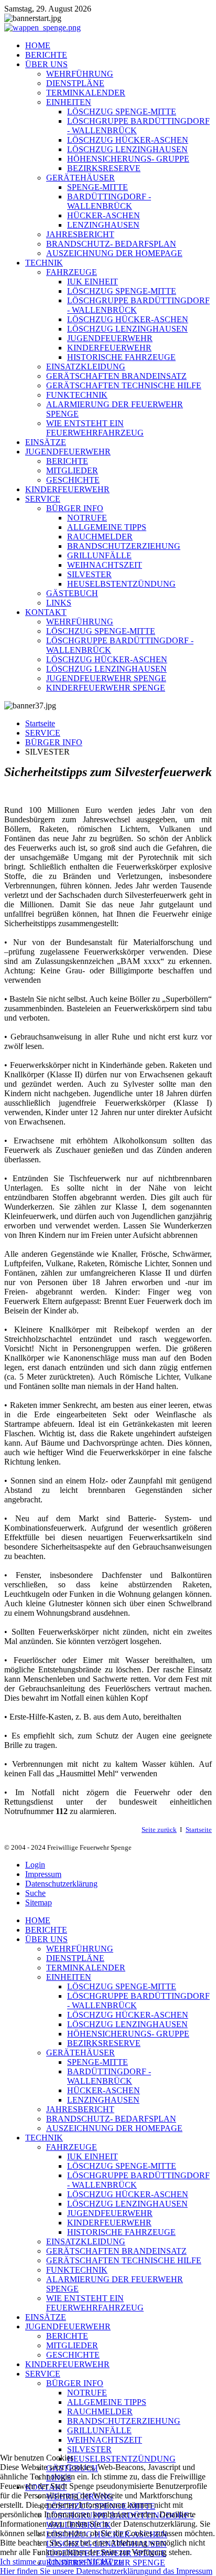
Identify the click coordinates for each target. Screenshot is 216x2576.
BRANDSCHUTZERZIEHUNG (124, 546)
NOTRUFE (87, 518)
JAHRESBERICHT (80, 234)
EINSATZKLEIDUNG (86, 367)
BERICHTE (46, 55)
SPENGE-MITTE (98, 187)
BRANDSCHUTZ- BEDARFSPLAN (111, 244)
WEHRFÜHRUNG (80, 74)
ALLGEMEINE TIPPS (107, 527)
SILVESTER (89, 574)
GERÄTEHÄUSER (80, 178)
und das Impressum (180, 2571)
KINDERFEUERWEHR (109, 348)
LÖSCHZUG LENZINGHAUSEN (127, 149)
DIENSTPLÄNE (75, 83)
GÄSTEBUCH (72, 593)
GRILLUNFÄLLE (99, 555)
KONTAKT (46, 612)
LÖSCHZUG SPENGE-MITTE (122, 112)
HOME (38, 45)
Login (35, 1865)
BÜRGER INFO (75, 508)
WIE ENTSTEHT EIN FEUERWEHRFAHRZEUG (95, 428)
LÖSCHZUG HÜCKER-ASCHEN (128, 140)
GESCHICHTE (73, 480)
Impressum (43, 1874)
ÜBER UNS (46, 64)
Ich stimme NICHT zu (85, 2562)
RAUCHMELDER (100, 537)
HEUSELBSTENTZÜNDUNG (121, 584)
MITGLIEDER (72, 470)
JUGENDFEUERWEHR (110, 338)
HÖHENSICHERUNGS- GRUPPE (128, 159)
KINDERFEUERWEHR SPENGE (106, 688)
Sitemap (39, 1902)
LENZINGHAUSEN (103, 225)
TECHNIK (44, 263)
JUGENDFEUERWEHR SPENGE (106, 678)
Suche (35, 1893)
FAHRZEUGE (72, 272)
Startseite (40, 723)
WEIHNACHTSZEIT (105, 565)
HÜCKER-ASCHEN (104, 215)
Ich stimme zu (23, 2562)
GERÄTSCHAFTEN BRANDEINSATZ (116, 376)
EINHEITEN (69, 102)
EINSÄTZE (46, 442)
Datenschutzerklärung (61, 1884)
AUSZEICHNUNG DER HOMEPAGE (114, 253)
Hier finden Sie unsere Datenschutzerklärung (74, 2571)
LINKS (59, 603)
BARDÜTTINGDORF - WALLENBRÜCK (109, 201)
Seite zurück (159, 1830)
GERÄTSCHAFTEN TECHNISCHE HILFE (124, 385)
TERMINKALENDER (86, 93)
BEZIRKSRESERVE (104, 168)
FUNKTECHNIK (77, 395)
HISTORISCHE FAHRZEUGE (121, 357)
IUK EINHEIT (93, 282)
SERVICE (43, 499)
